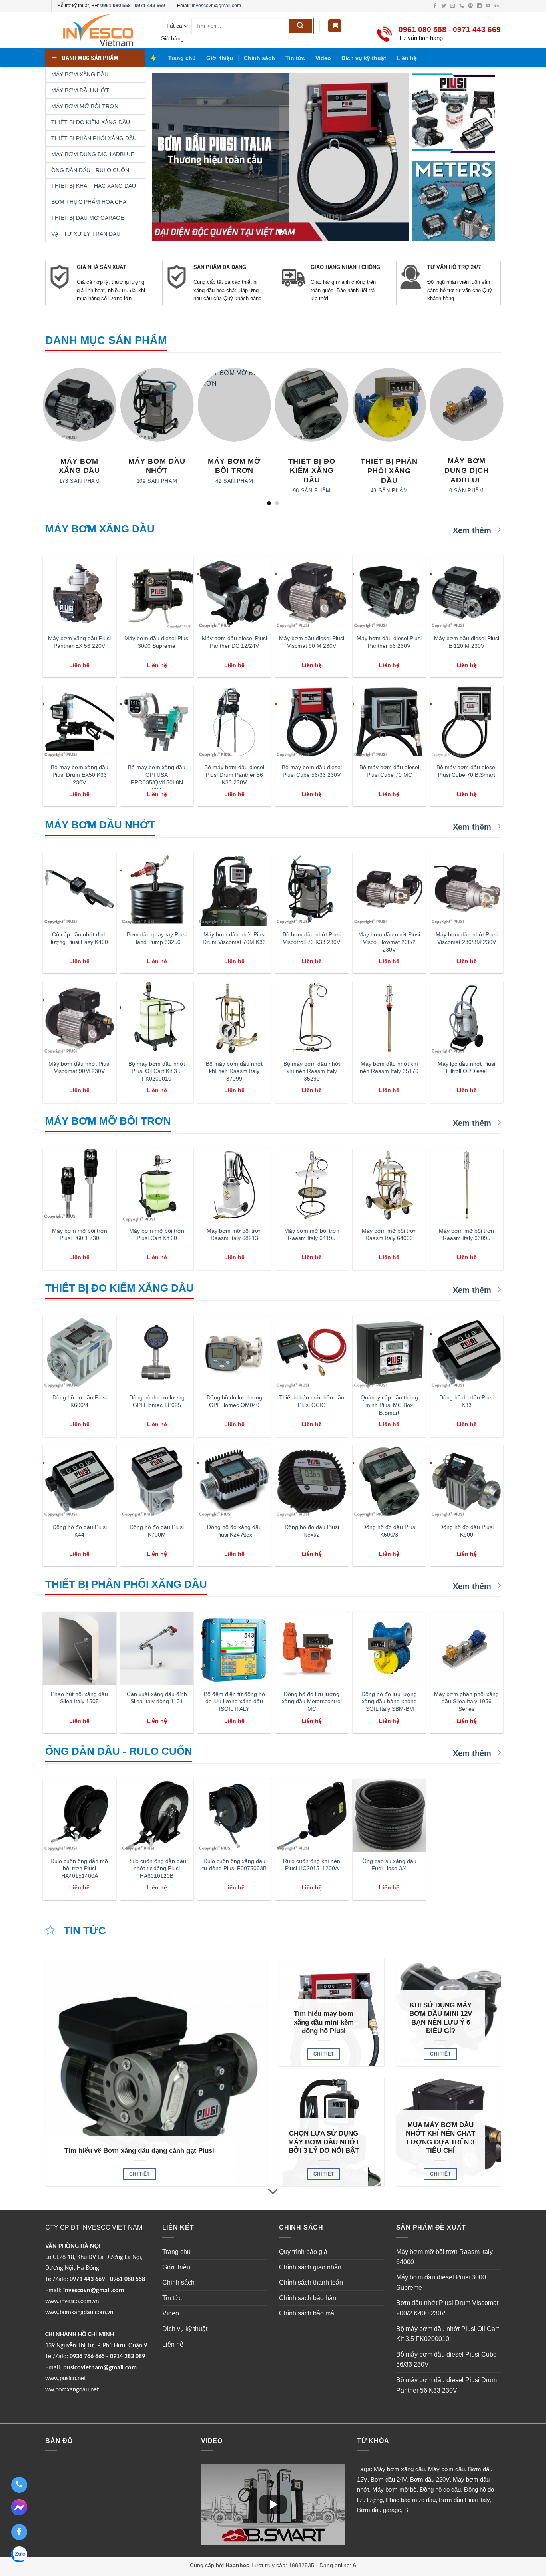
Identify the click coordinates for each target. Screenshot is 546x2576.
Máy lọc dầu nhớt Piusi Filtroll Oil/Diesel (466, 1068)
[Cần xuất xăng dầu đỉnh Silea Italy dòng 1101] (157, 1648)
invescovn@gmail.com (216, 6)
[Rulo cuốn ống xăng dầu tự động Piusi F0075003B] (234, 1816)
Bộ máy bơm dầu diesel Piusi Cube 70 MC (389, 771)
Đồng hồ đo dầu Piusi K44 (80, 1531)
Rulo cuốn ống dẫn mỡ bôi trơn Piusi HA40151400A (79, 1868)
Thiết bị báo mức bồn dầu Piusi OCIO (312, 1401)
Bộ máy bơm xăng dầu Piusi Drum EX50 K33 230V (80, 775)
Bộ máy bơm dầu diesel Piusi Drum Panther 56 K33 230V (234, 775)
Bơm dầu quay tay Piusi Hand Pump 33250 (157, 938)
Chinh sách (259, 58)
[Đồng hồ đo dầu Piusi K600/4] (80, 1352)
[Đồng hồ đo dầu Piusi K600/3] (389, 1481)
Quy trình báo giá (303, 2252)
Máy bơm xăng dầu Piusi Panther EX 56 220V (79, 642)
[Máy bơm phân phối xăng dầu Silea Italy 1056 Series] (467, 1648)
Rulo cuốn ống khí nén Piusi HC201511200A (312, 1865)
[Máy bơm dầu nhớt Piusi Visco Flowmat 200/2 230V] (389, 889)
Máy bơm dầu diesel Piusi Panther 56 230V (389, 642)
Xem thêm (473, 530)
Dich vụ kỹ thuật (364, 58)
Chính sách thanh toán (311, 2282)
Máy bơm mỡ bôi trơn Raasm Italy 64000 (389, 1235)
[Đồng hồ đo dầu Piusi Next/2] (312, 1481)
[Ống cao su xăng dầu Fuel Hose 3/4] (389, 1816)
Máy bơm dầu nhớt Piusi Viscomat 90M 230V (79, 1068)
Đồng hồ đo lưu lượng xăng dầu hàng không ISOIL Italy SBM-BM (389, 1701)
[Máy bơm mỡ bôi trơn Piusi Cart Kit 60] (157, 1185)
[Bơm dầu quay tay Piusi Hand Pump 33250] (157, 889)
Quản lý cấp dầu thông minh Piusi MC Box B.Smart (389, 1405)
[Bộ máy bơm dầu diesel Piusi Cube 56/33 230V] (312, 722)
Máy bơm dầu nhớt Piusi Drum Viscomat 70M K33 (234, 938)
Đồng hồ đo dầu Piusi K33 (466, 1401)
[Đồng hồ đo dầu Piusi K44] (80, 1481)
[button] (273, 2504)
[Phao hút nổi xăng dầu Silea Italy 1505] (80, 1648)
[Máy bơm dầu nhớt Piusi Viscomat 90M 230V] (80, 1018)
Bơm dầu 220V (430, 2479)
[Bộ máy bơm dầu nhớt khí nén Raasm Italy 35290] (312, 1018)
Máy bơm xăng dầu (399, 2469)
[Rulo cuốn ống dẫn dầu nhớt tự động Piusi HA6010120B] (157, 1816)
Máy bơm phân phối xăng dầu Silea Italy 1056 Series (466, 1701)
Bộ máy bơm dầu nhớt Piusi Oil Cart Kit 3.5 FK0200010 (157, 1071)
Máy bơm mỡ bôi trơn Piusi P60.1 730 (80, 1235)
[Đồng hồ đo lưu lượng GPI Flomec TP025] (157, 1352)
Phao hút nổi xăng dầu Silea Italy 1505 (79, 1698)
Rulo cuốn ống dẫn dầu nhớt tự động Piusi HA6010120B (157, 1868)
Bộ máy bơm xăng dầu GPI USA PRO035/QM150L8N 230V (157, 778)
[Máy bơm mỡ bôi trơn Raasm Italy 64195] (312, 1185)
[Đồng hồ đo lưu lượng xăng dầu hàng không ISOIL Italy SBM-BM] (389, 1648)
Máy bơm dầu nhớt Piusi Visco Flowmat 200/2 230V (389, 942)
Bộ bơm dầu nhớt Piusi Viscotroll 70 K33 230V (312, 938)
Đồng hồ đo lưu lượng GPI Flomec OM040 (234, 1401)
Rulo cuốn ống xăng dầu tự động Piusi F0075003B (234, 1865)
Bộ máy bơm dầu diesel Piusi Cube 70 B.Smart (466, 771)
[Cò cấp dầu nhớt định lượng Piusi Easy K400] (80, 889)
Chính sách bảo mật (307, 2313)
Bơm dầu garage (379, 2510)
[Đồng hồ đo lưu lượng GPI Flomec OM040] (234, 1352)
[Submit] (300, 26)
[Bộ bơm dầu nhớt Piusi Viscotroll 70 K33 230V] (312, 889)
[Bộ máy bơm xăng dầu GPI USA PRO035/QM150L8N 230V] (157, 722)
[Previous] (45, 436)
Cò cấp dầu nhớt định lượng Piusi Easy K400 (79, 938)
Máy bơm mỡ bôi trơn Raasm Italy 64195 (312, 1235)
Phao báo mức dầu (411, 2500)
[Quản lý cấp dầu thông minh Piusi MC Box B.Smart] (389, 1352)
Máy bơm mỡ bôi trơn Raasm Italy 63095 (466, 1235)
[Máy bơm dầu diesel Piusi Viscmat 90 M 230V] (312, 593)
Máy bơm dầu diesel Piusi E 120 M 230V (467, 642)
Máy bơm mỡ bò (394, 2489)
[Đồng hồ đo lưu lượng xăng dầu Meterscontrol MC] (312, 1648)
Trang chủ (182, 58)
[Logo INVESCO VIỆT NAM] (97, 30)
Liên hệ (407, 58)
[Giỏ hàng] (335, 26)
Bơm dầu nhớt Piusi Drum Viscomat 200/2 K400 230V (447, 2308)
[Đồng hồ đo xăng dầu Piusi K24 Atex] (234, 1481)
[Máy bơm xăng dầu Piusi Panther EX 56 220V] (80, 593)
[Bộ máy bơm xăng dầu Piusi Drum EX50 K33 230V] (80, 722)
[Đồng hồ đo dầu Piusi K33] (467, 1352)
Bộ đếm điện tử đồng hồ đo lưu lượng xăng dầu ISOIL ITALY (234, 1701)
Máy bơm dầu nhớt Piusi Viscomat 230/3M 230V (467, 938)
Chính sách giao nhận (310, 2267)
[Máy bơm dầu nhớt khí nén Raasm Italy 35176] (389, 1018)
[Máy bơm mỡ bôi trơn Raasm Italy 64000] (389, 1185)
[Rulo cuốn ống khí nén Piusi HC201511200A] (312, 1816)
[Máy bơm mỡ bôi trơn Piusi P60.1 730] (80, 1185)
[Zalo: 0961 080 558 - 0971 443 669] (19, 2556)
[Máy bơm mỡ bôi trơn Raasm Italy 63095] (467, 1185)
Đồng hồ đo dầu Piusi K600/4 (80, 1401)
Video (323, 58)
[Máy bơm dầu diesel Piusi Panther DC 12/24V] (234, 593)
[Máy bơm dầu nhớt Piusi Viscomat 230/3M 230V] (467, 889)
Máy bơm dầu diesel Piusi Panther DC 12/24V (234, 642)
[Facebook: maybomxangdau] (19, 2532)
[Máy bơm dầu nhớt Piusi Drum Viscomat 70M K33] (234, 889)
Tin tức (295, 58)
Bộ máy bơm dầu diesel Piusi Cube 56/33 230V (312, 771)
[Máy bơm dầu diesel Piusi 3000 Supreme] (157, 593)
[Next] (501, 436)
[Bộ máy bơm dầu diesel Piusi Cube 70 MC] (389, 722)
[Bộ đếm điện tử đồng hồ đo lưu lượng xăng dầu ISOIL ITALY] (234, 1648)
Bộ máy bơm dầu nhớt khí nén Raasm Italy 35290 (312, 1071)
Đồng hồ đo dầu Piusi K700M (157, 1531)
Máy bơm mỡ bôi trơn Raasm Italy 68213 (234, 1235)
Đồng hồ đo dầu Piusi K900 (466, 1531)
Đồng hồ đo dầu (440, 2489)
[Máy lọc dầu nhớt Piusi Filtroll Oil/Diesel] (467, 1018)
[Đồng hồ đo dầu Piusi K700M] (157, 1481)
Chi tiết (139, 2174)
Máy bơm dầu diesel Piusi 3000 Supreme (157, 642)
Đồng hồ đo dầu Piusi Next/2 (312, 1531)
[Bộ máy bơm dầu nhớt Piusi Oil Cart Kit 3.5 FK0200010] (157, 1018)
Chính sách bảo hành (309, 2298)
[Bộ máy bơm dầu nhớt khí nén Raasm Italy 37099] (234, 1018)
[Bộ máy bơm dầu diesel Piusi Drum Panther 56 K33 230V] (234, 722)
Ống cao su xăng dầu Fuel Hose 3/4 (389, 1865)
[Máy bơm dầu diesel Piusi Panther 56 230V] (389, 593)
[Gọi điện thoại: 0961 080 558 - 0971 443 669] (19, 2485)
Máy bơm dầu (446, 2469)
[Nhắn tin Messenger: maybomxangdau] (19, 2508)
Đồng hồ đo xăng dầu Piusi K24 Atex (234, 1531)
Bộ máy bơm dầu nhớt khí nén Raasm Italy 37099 (234, 1071)
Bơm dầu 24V (389, 2479)
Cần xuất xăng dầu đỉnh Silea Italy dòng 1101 (157, 1698)
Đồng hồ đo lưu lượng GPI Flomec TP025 (157, 1401)
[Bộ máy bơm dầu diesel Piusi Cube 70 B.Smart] (467, 722)
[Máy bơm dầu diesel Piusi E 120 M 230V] (467, 593)
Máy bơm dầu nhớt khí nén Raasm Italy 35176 (389, 1068)
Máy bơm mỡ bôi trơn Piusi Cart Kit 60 (157, 1235)
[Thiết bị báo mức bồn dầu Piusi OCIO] (312, 1352)
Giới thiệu (220, 58)
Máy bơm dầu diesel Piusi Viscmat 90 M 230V (312, 642)
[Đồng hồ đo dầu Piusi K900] (467, 1481)
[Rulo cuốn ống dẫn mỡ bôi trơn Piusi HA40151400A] (80, 1816)
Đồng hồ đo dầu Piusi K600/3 (389, 1531)
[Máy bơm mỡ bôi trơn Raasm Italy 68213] (234, 1185)
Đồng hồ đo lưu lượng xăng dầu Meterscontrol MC (312, 1701)
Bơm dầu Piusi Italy (464, 2500)
